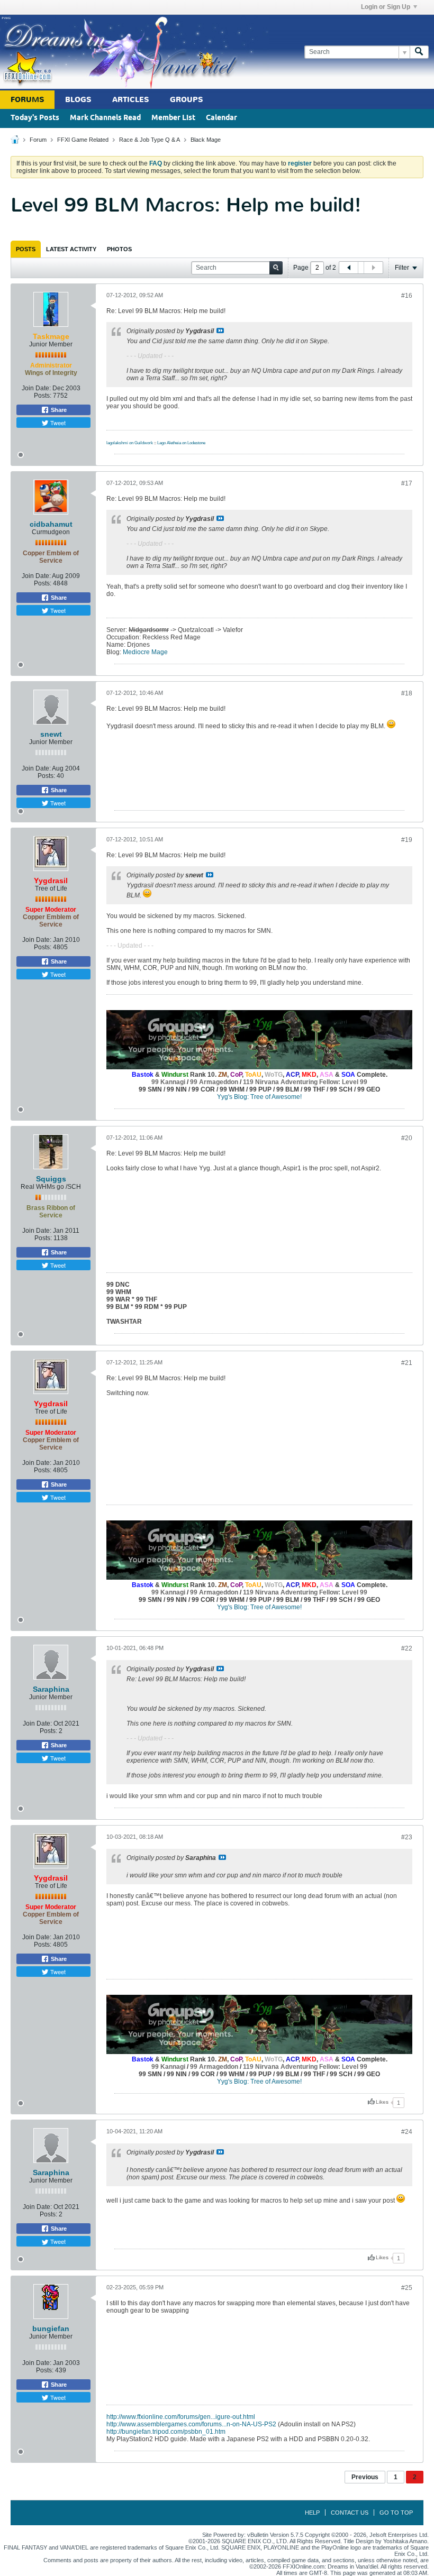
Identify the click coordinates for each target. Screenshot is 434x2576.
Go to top (396, 2513)
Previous (365, 2477)
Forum (38, 140)
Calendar (221, 118)
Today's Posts (35, 118)
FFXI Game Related (83, 140)
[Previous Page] (349, 268)
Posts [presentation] (26, 249)
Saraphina (51, 1689)
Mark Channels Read (105, 118)
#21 (407, 1363)
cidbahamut (51, 524)
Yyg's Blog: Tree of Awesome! (259, 1097)
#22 (407, 1648)
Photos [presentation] (119, 249)
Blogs (78, 100)
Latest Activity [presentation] (71, 249)
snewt (51, 734)
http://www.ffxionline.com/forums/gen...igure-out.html (181, 2417)
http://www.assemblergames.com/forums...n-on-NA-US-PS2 (191, 2424)
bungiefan (51, 2329)
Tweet (57, 423)
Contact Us (350, 2513)
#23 (407, 1837)
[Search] (419, 52)
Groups (186, 100)
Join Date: (36, 388)
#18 (407, 693)
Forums (27, 100)
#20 (407, 1138)
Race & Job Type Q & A (150, 140)
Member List (173, 118)
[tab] (26, 249)
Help (312, 2513)
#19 (407, 840)
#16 (407, 296)
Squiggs (51, 1179)
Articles (130, 100)
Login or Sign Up (386, 7)
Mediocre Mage (145, 652)
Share (58, 410)
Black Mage (206, 140)
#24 (407, 2132)
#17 (407, 483)
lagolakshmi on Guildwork (130, 443)
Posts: (43, 396)
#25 (407, 2288)
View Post (220, 331)
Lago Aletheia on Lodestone (181, 443)
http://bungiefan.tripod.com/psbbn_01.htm (166, 2432)
